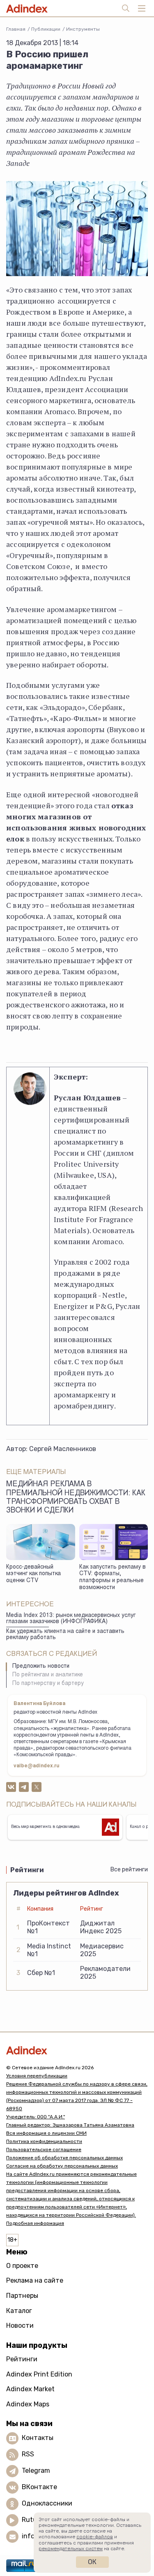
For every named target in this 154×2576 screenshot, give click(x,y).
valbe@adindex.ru (37, 1766)
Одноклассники (47, 2504)
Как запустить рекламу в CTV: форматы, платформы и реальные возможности (113, 1578)
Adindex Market (30, 2389)
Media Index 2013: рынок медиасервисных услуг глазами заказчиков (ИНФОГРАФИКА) (71, 1619)
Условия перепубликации (37, 2076)
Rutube (33, 2520)
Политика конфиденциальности (44, 2141)
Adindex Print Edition (39, 2374)
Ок (92, 2562)
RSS (28, 2455)
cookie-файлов (95, 2537)
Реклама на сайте (35, 2280)
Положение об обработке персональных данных (64, 2158)
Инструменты (83, 29)
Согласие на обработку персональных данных (62, 2166)
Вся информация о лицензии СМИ (46, 2133)
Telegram (36, 2471)
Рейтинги (22, 2359)
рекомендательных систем (71, 2549)
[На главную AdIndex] (77, 2050)
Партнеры (22, 2296)
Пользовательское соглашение (44, 2150)
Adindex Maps (28, 2404)
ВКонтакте (39, 2487)
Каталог (19, 2311)
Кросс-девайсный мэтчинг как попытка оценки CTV (33, 1574)
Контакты (38, 2438)
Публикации (46, 29)
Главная (16, 29)
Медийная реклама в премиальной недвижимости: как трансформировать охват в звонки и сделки (76, 1498)
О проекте (22, 2266)
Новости (20, 2325)
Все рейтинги (129, 1870)
